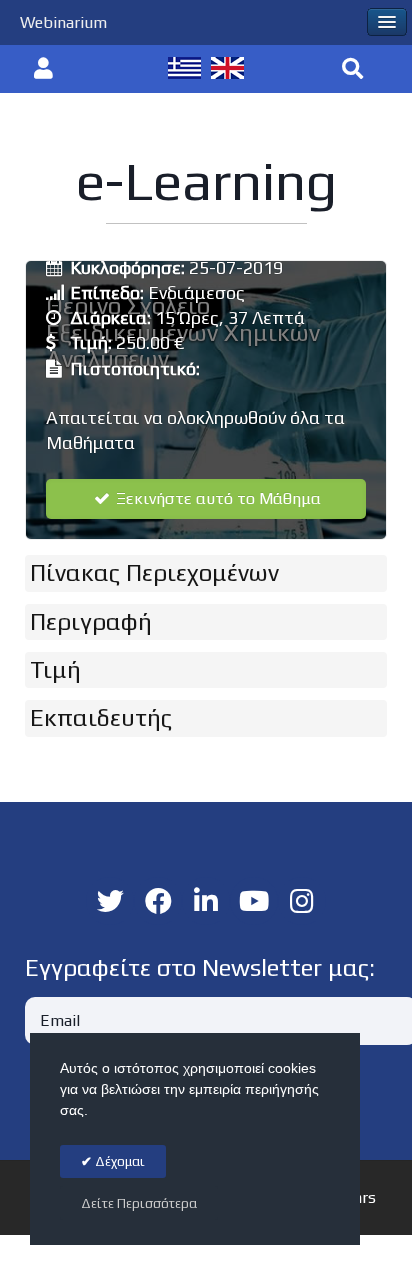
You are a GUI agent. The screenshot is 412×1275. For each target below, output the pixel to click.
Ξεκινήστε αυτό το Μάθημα (216, 498)
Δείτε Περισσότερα (139, 1203)
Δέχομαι (118, 1161)
